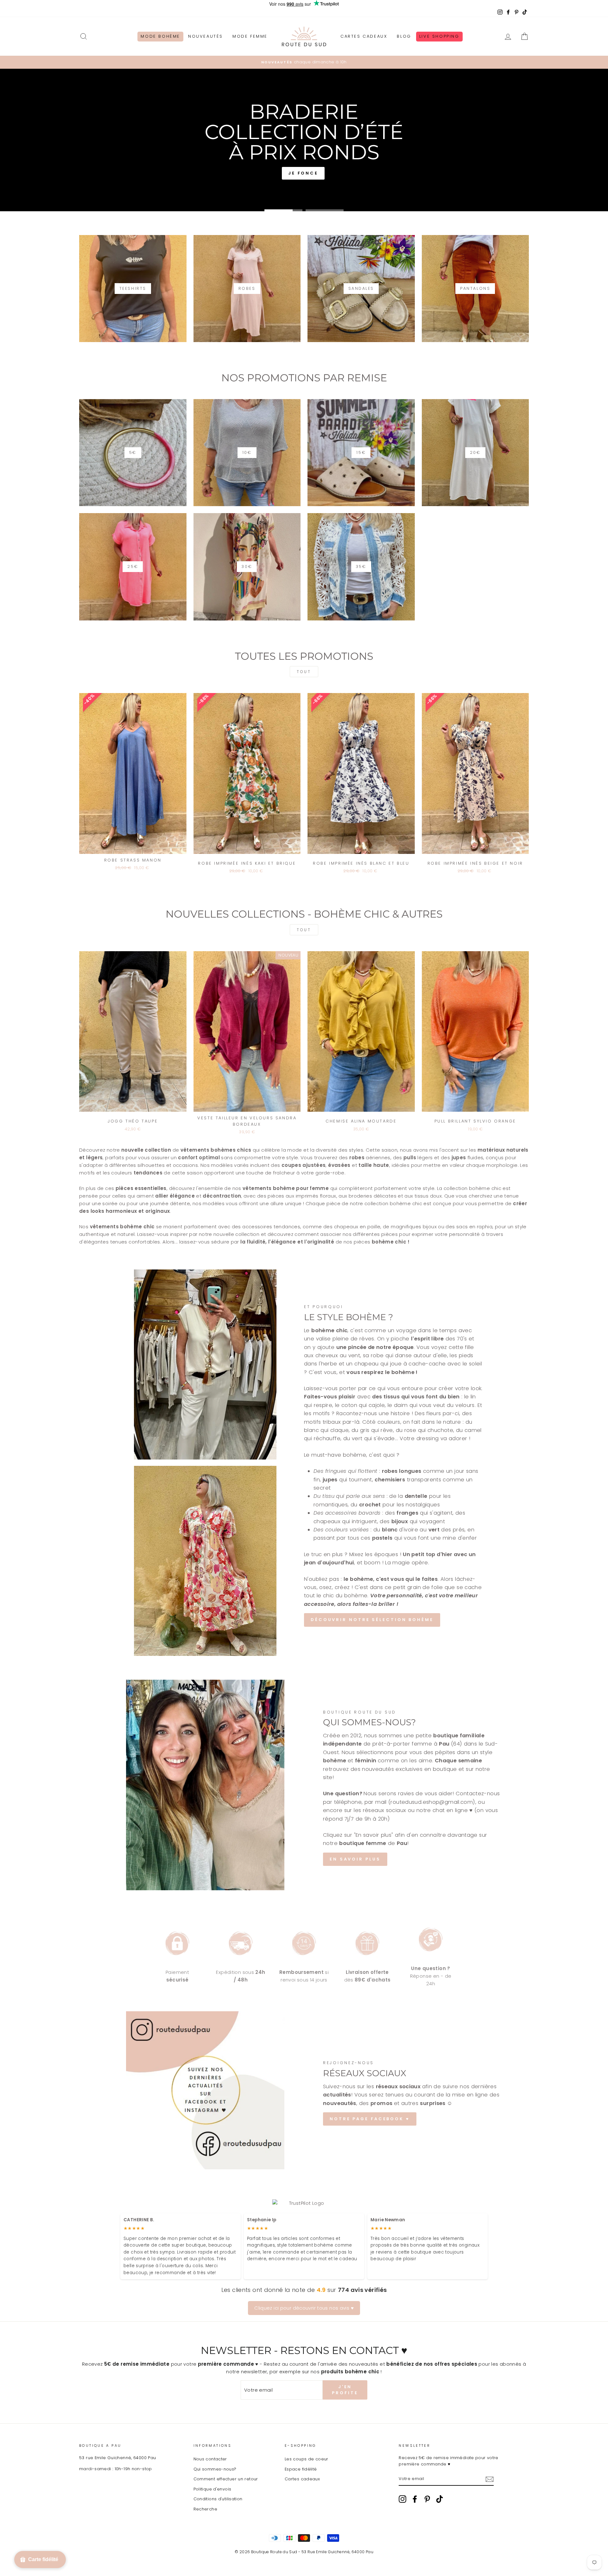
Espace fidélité (301, 2469)
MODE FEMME (250, 36)
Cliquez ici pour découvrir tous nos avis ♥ (304, 2308)
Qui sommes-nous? (215, 2469)
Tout (304, 672)
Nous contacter (210, 2459)
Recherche (205, 2509)
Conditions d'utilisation (218, 2499)
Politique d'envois (212, 2489)
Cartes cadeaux (302, 2479)
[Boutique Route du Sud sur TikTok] (440, 2499)
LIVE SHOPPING (439, 36)
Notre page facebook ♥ (370, 2119)
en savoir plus (355, 1859)
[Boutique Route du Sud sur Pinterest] (427, 2499)
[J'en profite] (490, 2479)
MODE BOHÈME (160, 36)
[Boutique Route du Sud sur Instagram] (402, 2499)
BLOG (404, 36)
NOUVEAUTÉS (206, 36)
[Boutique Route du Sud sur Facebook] (415, 2499)
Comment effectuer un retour (226, 2479)
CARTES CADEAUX (364, 36)
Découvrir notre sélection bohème (372, 1620)
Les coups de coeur (307, 2459)
